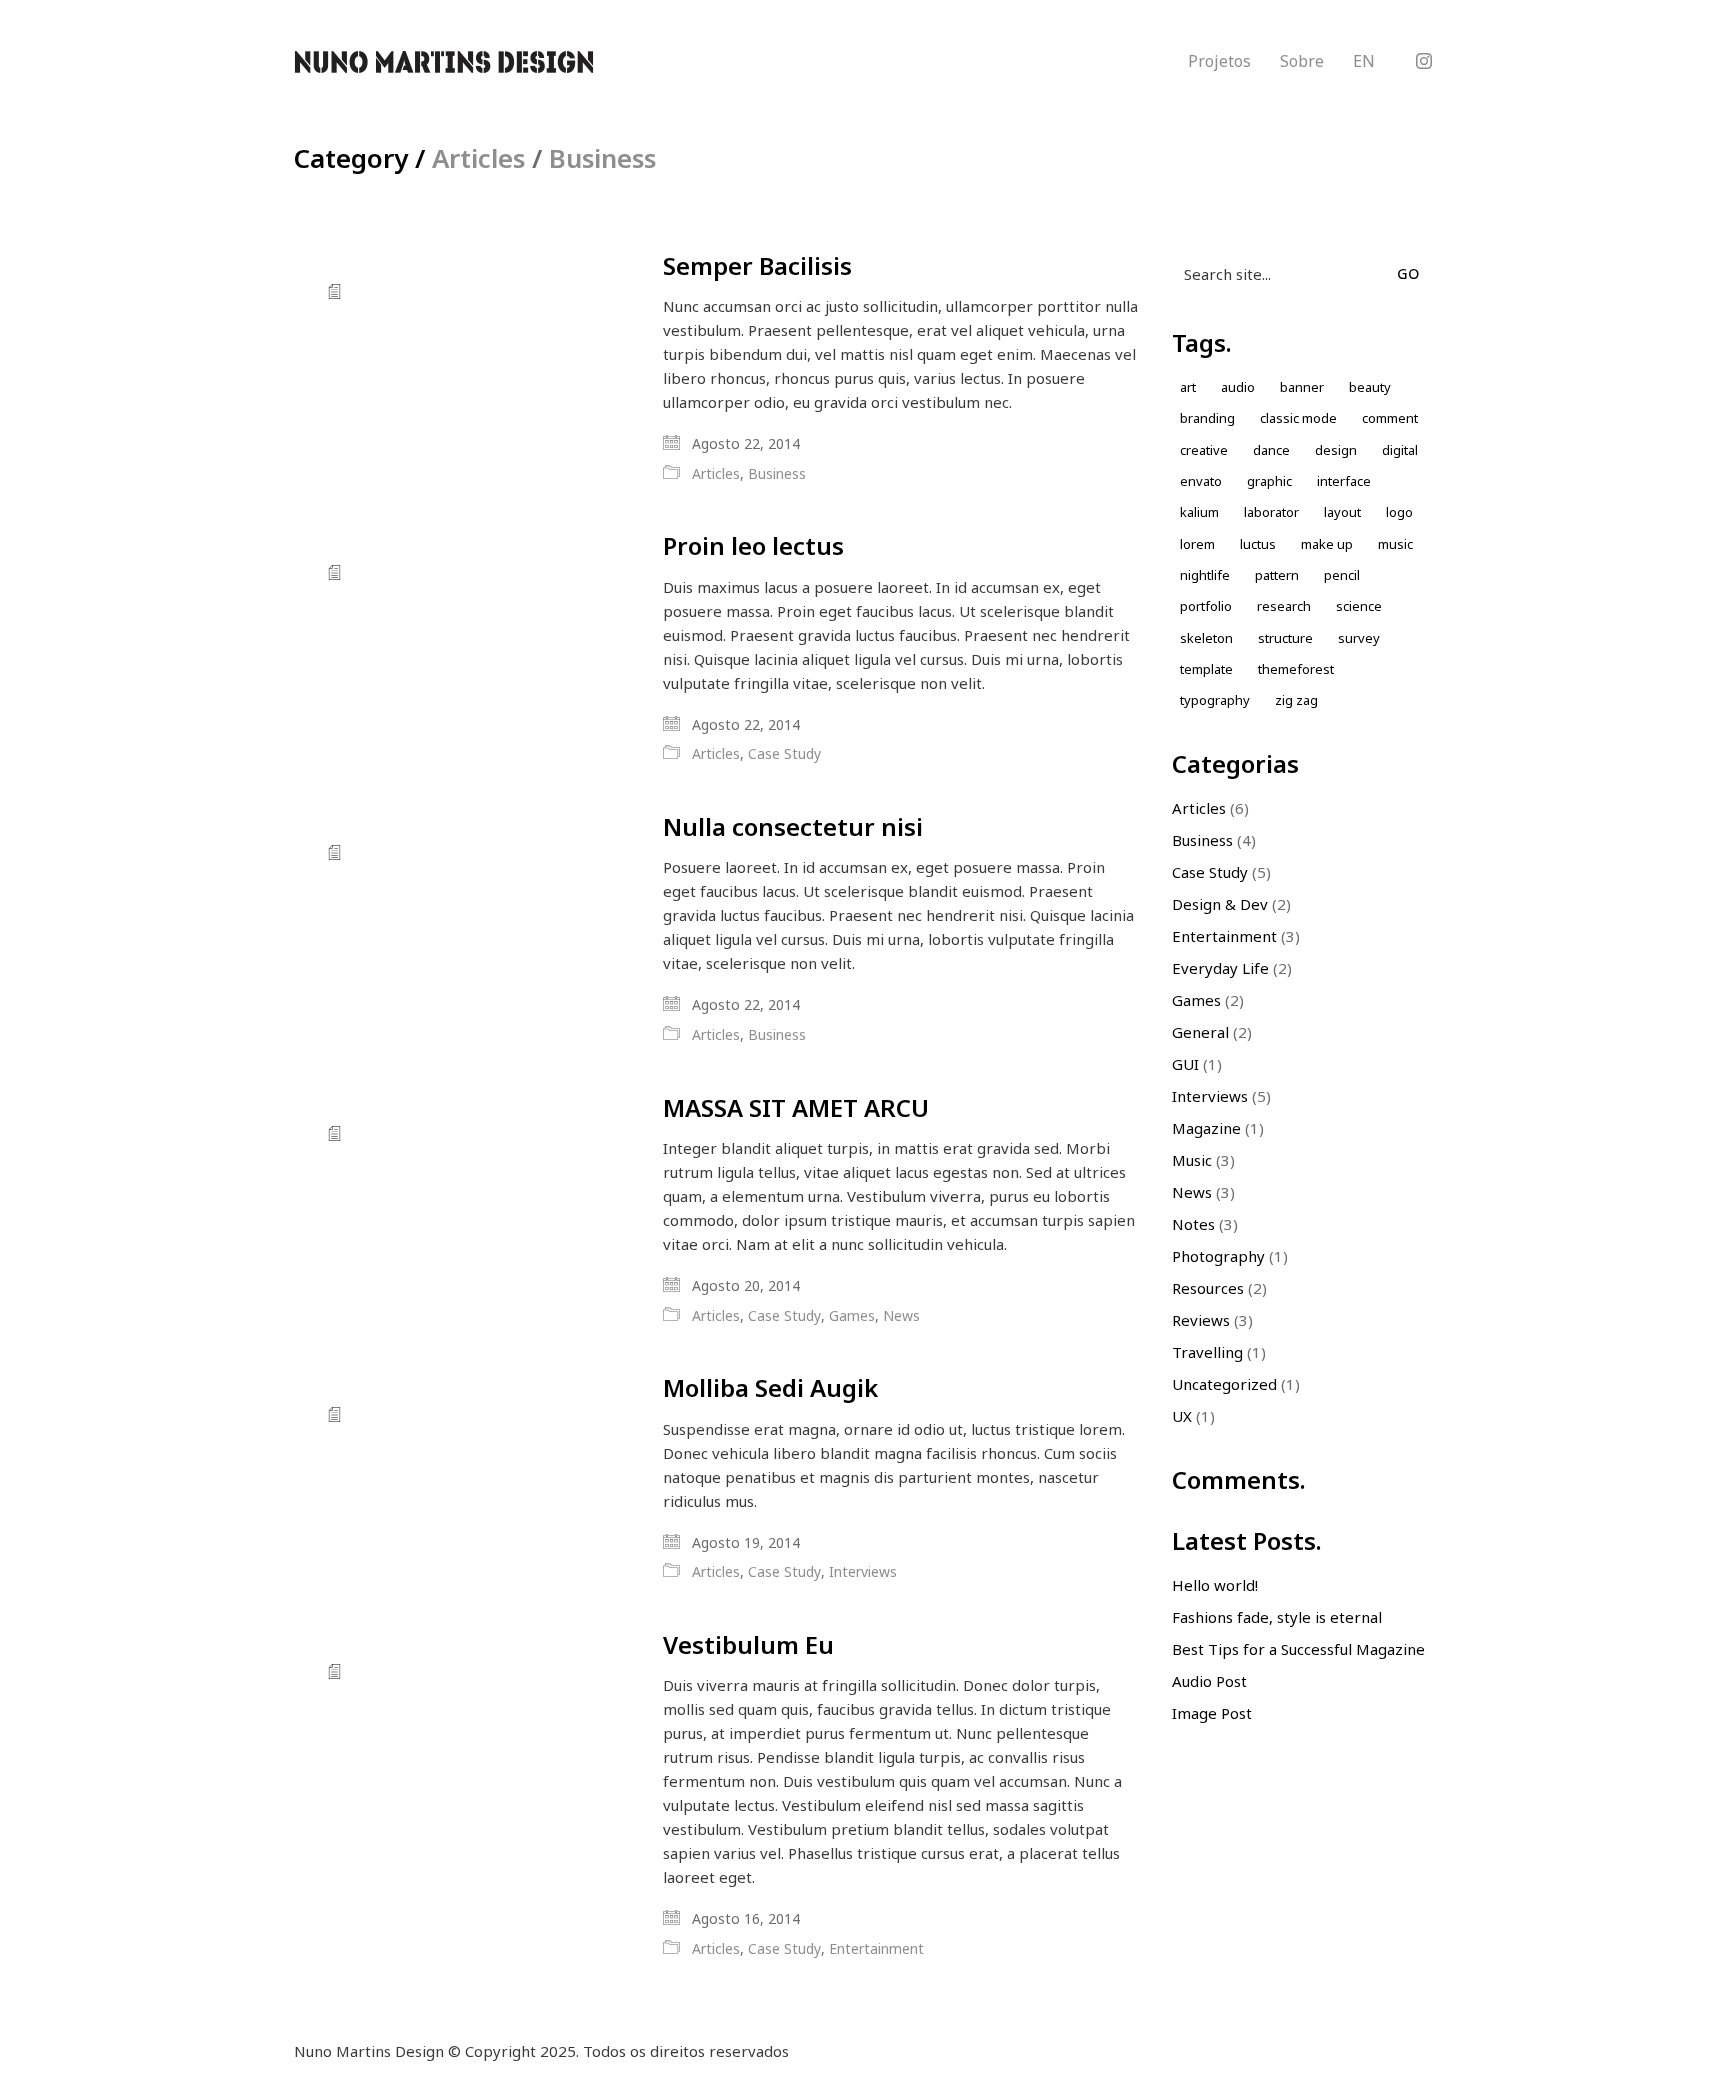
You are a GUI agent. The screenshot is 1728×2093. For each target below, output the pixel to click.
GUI (1185, 1064)
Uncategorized (1224, 1384)
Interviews (863, 1572)
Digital (1400, 450)
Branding (1207, 418)
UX (1182, 1416)
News (901, 1316)
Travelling (1207, 1352)
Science (1359, 606)
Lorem (1197, 544)
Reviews (1201, 1320)
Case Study (784, 754)
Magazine (1206, 1128)
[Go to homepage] (444, 62)
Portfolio (1206, 606)
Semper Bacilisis (757, 266)
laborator (1271, 512)
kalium (1199, 512)
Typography (1215, 700)
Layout (1342, 512)
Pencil (1342, 575)
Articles (478, 158)
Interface (1344, 481)
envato (1201, 481)
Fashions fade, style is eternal (1277, 1617)
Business (602, 158)
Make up (1327, 544)
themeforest (1296, 669)
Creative (1204, 450)
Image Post (1212, 1713)
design (1336, 450)
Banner (1302, 387)
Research (1284, 606)
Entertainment (876, 1949)
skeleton (1206, 638)
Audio (1238, 387)
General (1200, 1032)
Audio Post (1209, 1681)
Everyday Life (1220, 968)
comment (1390, 418)
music (1395, 544)
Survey (1359, 638)
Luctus (1258, 544)
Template (1206, 669)
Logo (1399, 512)
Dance (1271, 450)
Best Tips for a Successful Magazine (1298, 1649)
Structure (1285, 638)
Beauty (1370, 387)
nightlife (1205, 575)
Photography (1218, 1256)
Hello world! (1215, 1585)
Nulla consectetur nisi (793, 827)
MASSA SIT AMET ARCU (796, 1108)
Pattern (1277, 575)
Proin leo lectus (753, 546)
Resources (1208, 1288)
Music (1192, 1160)
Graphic (1269, 481)
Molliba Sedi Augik (770, 1388)
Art (1188, 387)
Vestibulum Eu (748, 1645)
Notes (1193, 1224)
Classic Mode (1298, 418)
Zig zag (1296, 700)
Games (852, 1316)
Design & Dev (1220, 904)
